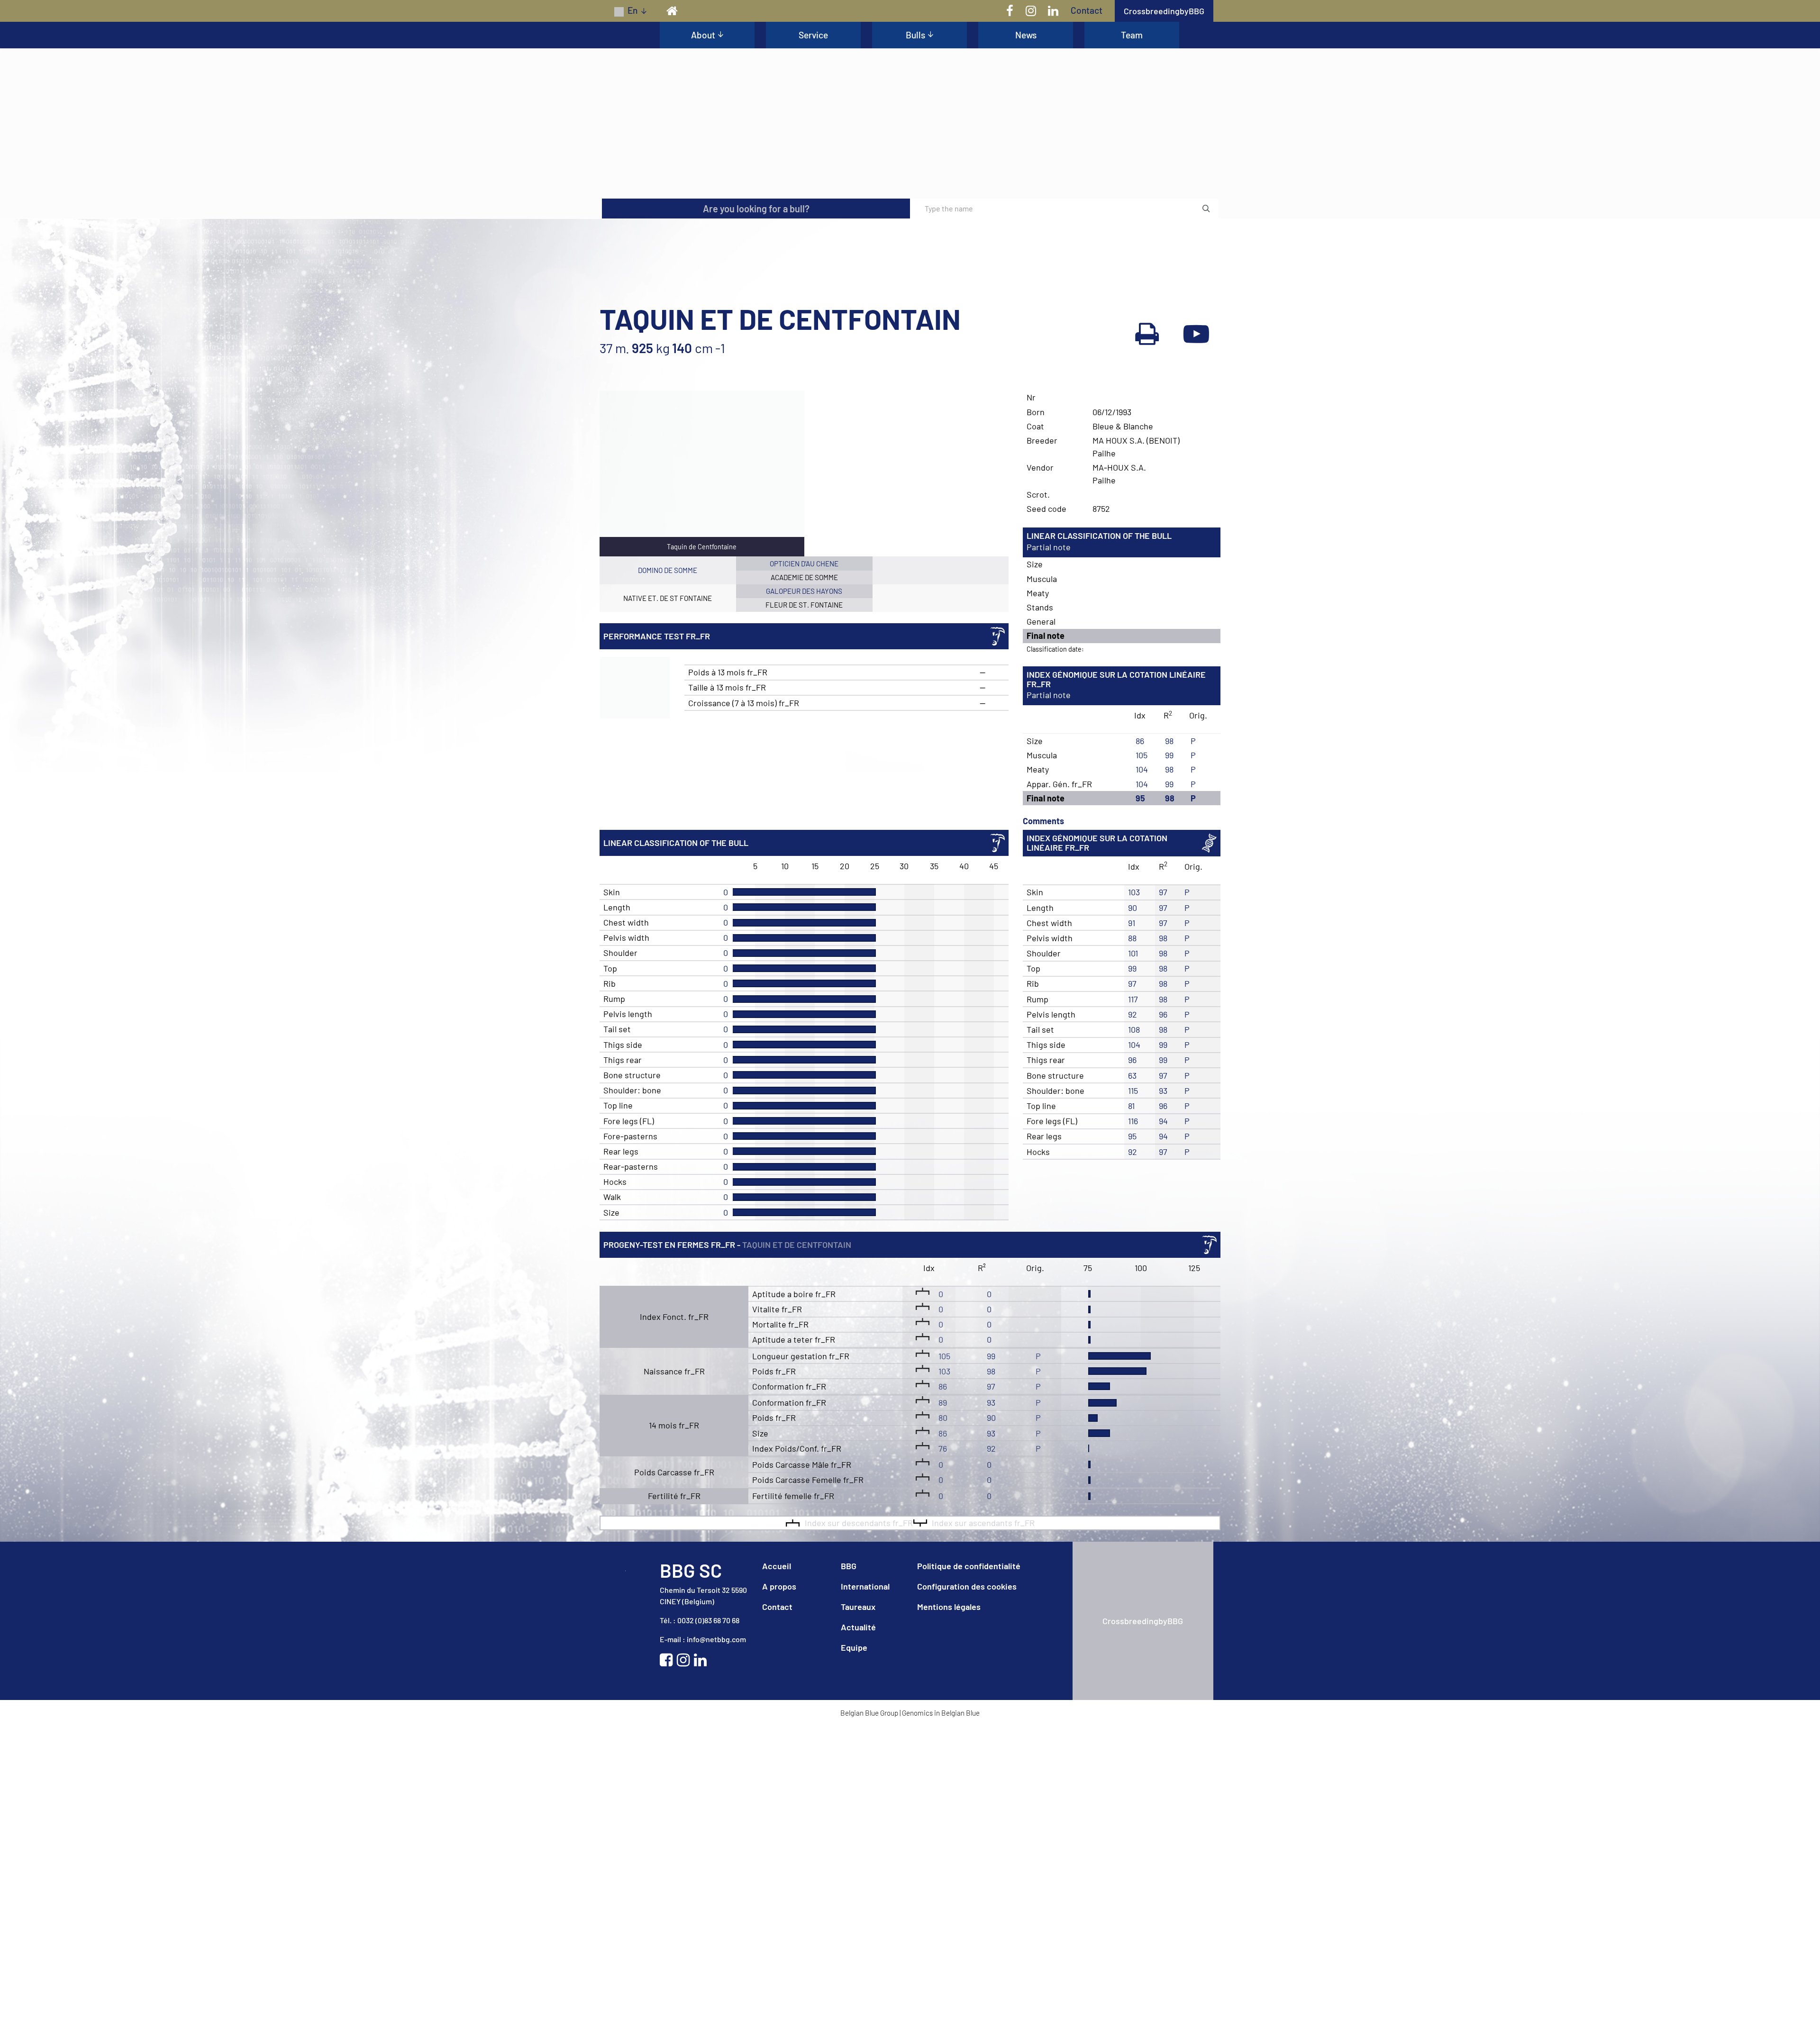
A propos (779, 1852)
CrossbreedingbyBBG (1164, 11)
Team (1132, 35)
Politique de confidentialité (969, 1832)
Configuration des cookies (967, 1852)
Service (813, 35)
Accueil (777, 1832)
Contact (1087, 10)
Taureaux (858, 1873)
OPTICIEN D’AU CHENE (804, 829)
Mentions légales (949, 1873)
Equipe (854, 1913)
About (703, 35)
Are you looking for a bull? (756, 474)
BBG (849, 1832)
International (865, 1852)
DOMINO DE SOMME (668, 836)
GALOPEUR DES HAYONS (804, 857)
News (1026, 35)
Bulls (915, 35)
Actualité (858, 1893)
